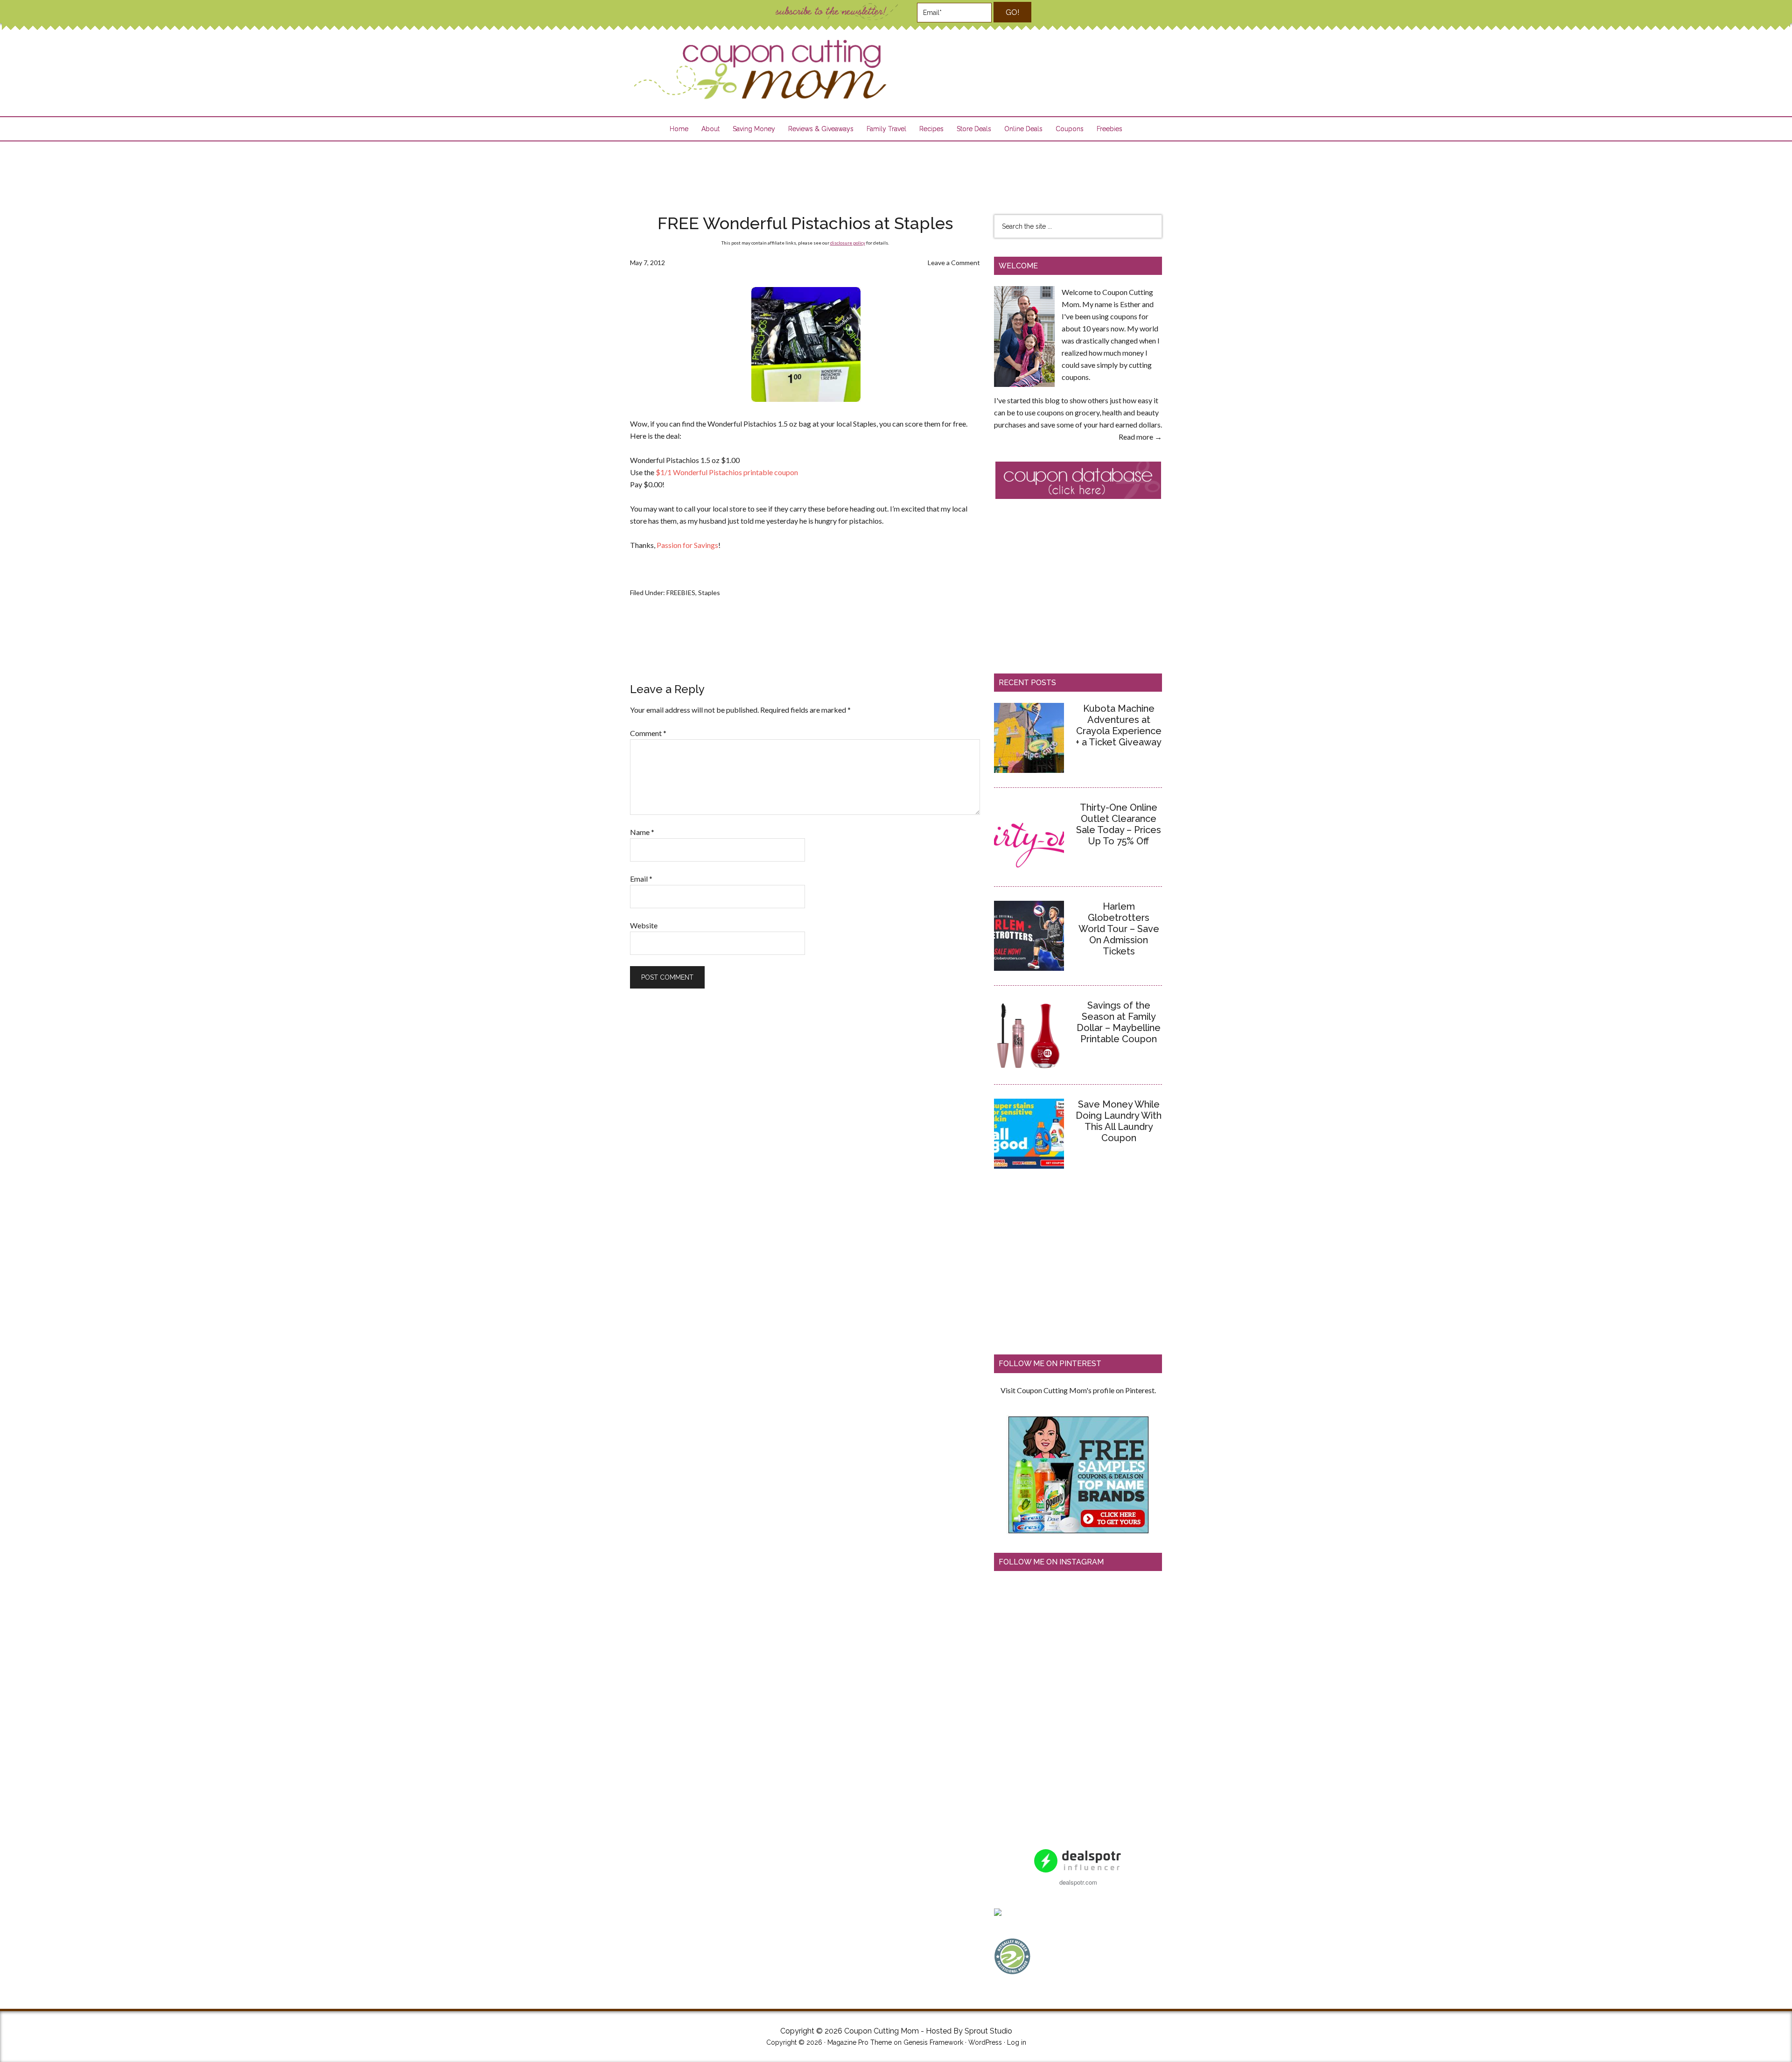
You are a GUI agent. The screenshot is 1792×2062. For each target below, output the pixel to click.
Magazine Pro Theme (860, 2042)
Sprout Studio (988, 2031)
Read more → (1140, 437)
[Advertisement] (896, 172)
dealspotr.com (1078, 1882)
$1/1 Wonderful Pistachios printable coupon (726, 472)
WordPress (985, 2042)
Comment (648, 733)
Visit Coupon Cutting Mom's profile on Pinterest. (1078, 1390)
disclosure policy (848, 243)
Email (641, 879)
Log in (1017, 2042)
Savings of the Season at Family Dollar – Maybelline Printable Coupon (1119, 1022)
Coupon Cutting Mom (759, 70)
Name (642, 832)
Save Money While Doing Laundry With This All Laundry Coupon (1119, 1121)
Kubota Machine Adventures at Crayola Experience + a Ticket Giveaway (1119, 725)
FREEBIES (681, 593)
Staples (709, 593)
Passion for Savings (687, 545)
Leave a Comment (954, 263)
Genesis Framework (933, 2042)
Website (644, 925)
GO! (1012, 12)
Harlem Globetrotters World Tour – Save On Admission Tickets (1119, 929)
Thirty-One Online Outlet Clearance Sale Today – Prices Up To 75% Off (1119, 824)
